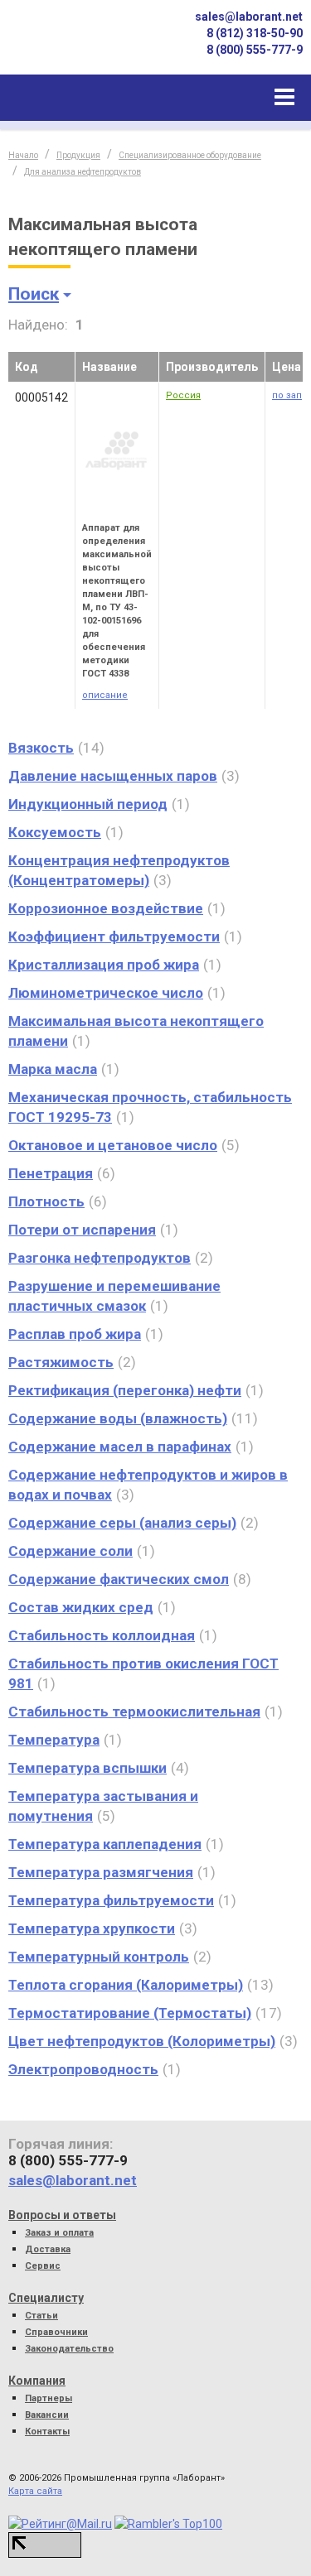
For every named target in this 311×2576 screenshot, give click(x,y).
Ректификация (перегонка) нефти (125, 1390)
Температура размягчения (101, 1872)
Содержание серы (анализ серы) (122, 1523)
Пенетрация (51, 1173)
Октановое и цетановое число (113, 1145)
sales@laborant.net (249, 17)
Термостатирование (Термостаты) (130, 2013)
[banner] (66, 44)
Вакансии (47, 2415)
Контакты (47, 2432)
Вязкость (41, 748)
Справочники (56, 2332)
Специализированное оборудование (190, 155)
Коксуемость (55, 832)
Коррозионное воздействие (106, 908)
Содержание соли (70, 1551)
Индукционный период (88, 804)
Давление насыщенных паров (113, 776)
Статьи (41, 2316)
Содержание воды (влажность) (118, 1418)
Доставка (48, 2249)
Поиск (34, 294)
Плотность (46, 1201)
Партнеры (49, 2398)
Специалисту (46, 2298)
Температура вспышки (87, 1768)
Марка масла (53, 1069)
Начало (23, 155)
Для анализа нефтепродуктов (83, 172)
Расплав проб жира (75, 1334)
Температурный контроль (99, 1957)
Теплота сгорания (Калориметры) (126, 1985)
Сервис (43, 2266)
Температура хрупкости (92, 1928)
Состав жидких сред (81, 1607)
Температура (54, 1740)
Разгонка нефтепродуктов (100, 1258)
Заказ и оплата (59, 2233)
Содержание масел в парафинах (120, 1447)
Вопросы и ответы (62, 2215)
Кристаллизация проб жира (104, 965)
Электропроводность (83, 2069)
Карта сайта (35, 2491)
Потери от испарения (82, 1230)
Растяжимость (61, 1362)
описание (105, 695)
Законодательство (69, 2349)
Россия (183, 395)
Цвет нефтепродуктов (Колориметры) (142, 2041)
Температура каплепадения (105, 1844)
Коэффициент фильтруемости (114, 937)
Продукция (78, 155)
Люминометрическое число (106, 993)
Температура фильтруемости (111, 1900)
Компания (37, 2381)
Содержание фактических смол (119, 1579)
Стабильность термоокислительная (134, 1712)
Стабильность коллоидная (102, 1635)
